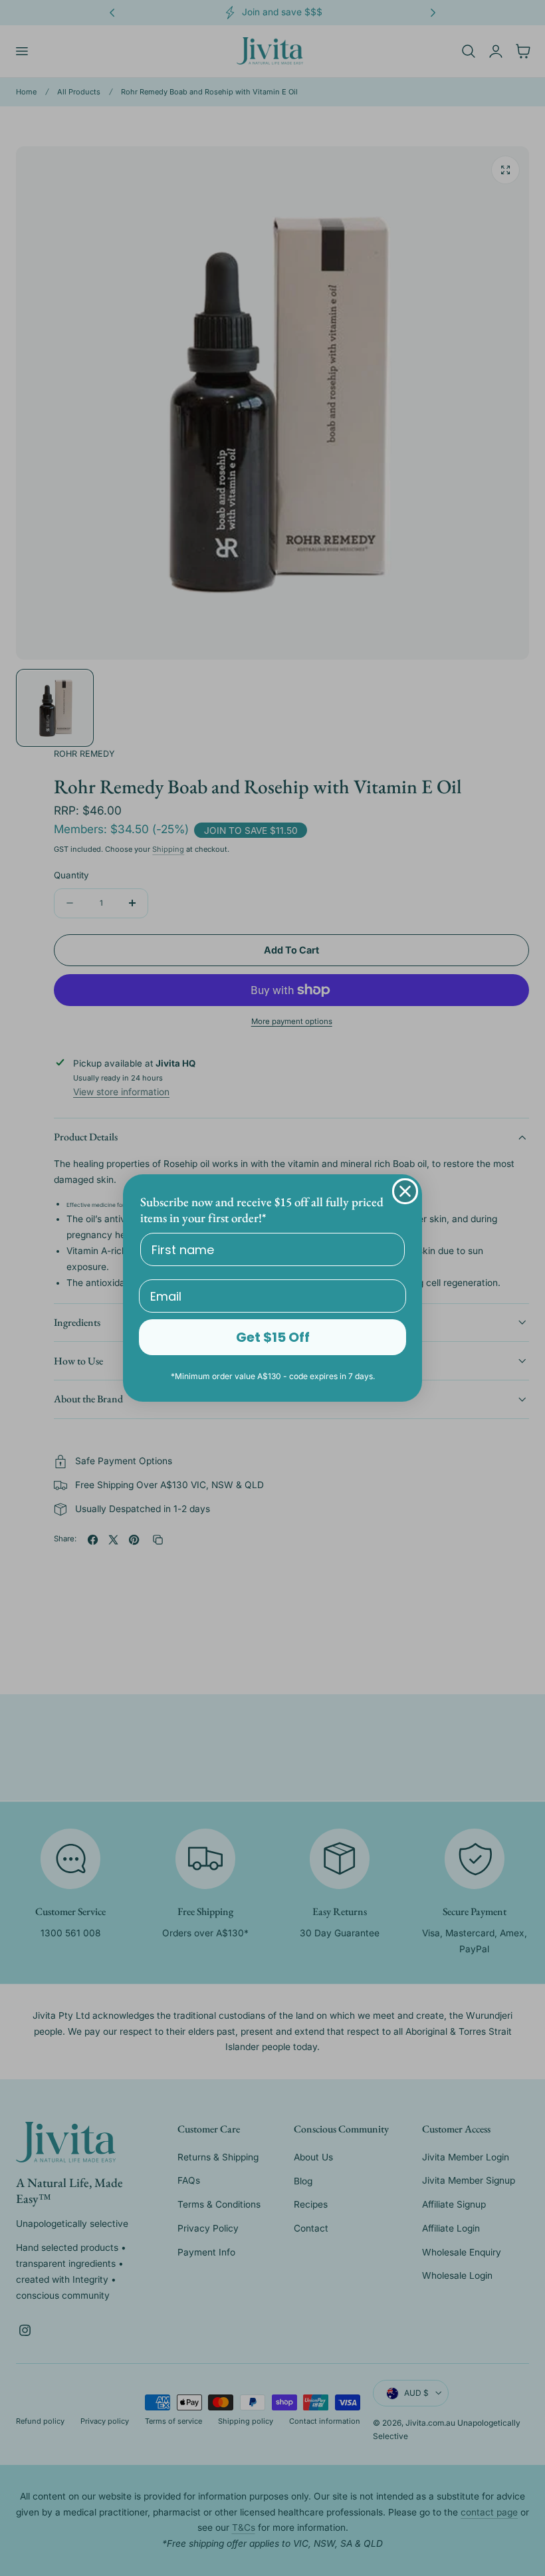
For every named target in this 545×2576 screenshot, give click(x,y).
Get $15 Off (273, 1337)
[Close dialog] (405, 1191)
